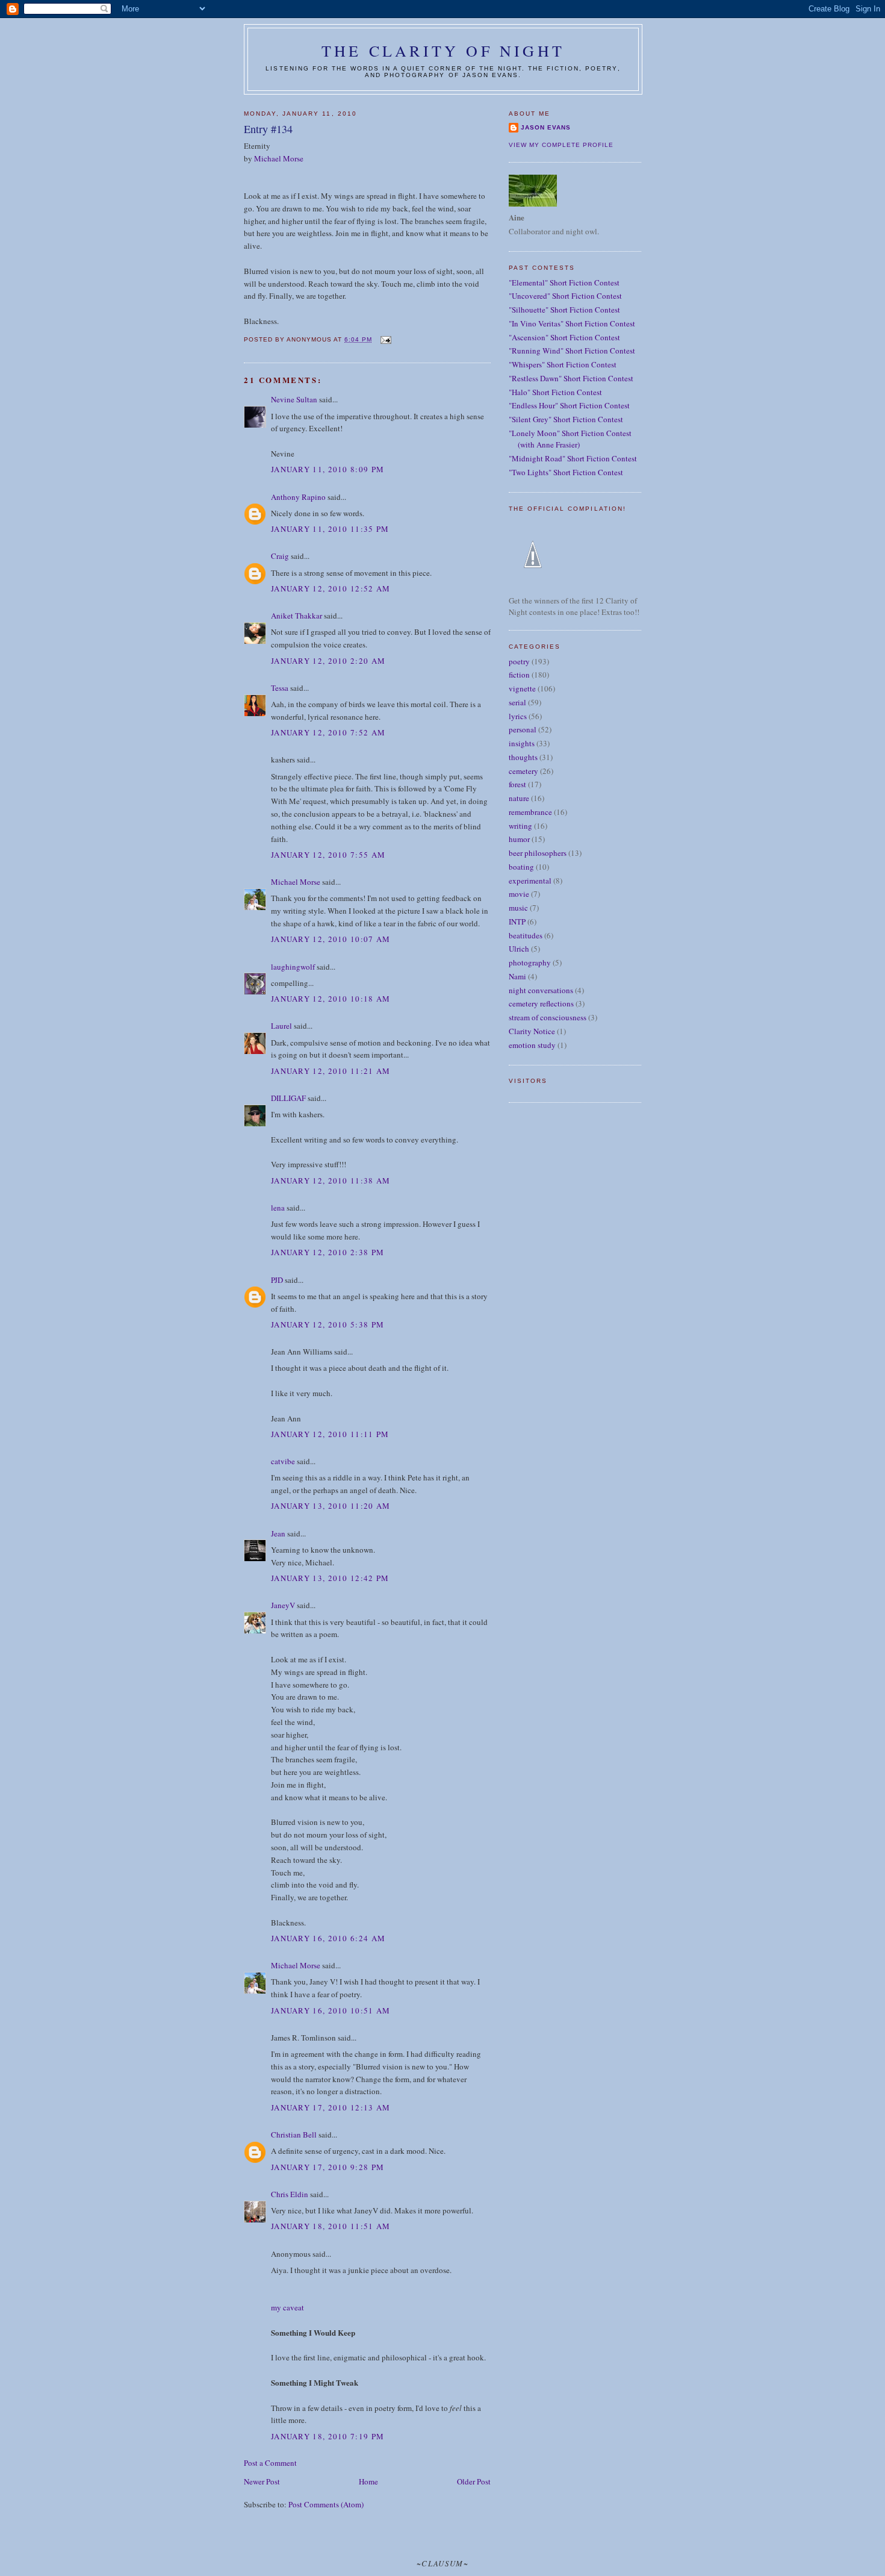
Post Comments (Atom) (326, 2504)
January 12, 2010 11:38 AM (331, 1180)
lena (278, 1208)
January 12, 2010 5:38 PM (328, 1324)
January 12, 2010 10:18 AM (331, 999)
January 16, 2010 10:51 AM (331, 2010)
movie (519, 894)
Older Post (474, 2481)
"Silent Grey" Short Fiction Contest (566, 419)
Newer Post (262, 2481)
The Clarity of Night (443, 51)
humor (519, 839)
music (518, 908)
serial (517, 702)
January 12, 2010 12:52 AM (331, 588)
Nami (517, 976)
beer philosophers (538, 853)
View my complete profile (561, 145)
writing (520, 826)
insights (522, 743)
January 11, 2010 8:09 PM (328, 469)
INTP (517, 922)
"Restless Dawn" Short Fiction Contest (571, 378)
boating (521, 867)
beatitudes (526, 935)
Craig (280, 556)
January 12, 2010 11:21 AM (331, 1071)
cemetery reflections (541, 1003)
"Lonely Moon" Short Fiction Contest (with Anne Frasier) (570, 439)
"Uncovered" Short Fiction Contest (565, 296)
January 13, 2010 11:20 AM (331, 1506)
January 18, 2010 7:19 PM (328, 2436)
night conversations (541, 990)
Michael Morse (279, 158)
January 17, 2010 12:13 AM (331, 2107)
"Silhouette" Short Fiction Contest (564, 310)
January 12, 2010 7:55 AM (328, 855)
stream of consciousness (548, 1017)
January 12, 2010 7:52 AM (328, 732)
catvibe (283, 1461)
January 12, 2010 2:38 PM (328, 1252)
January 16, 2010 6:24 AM (328, 1938)
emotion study (532, 1045)
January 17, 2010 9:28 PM (328, 2167)
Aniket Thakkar (297, 616)
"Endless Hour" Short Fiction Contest (569, 405)
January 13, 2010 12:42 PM (330, 1578)
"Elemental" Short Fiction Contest (564, 282)
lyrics (518, 716)
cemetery (523, 771)
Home (368, 2481)
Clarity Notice (532, 1031)
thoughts (523, 757)
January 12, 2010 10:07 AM (331, 939)
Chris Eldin (290, 2194)
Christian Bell (294, 2135)
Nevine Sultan (294, 399)
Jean (278, 1533)
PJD (277, 1280)
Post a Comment (270, 2463)
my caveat (287, 2307)
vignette (522, 688)
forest (517, 784)
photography (530, 962)
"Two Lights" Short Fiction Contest (566, 472)
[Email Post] (385, 339)
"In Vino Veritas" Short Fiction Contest (572, 323)
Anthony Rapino (298, 497)
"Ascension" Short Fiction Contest (564, 337)
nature (519, 798)
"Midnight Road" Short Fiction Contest (573, 458)
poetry (519, 661)
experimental (530, 881)
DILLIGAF (288, 1098)
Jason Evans (546, 127)
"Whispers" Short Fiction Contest (563, 364)
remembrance (530, 812)
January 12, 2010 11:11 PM (330, 1434)
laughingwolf (293, 967)
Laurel (281, 1026)
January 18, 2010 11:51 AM (331, 2226)
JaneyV (283, 1605)
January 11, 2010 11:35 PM (330, 529)
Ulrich (519, 949)
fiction (519, 675)
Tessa (280, 688)
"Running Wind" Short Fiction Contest (572, 351)
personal (523, 729)
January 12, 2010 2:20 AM (328, 661)
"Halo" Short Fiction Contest (555, 392)
